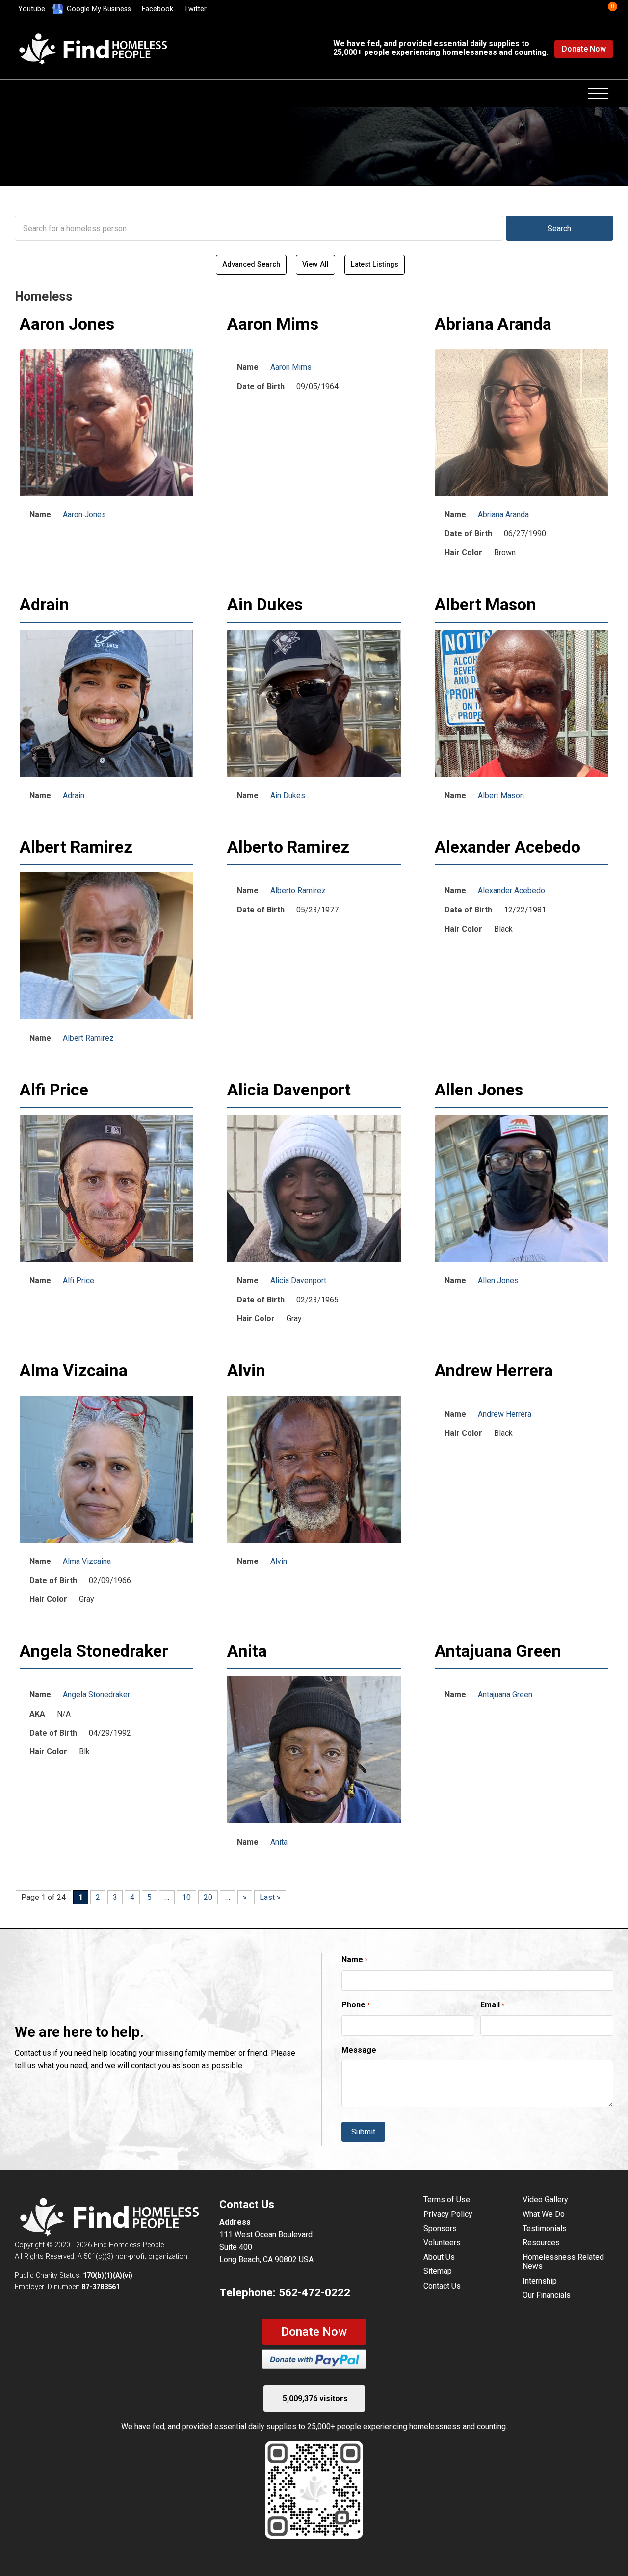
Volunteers (442, 2243)
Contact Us (442, 2286)
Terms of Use (447, 2199)
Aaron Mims (273, 324)
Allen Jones (479, 1090)
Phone (356, 2005)
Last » (270, 1897)
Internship (540, 2281)
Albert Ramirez (76, 847)
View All (315, 265)
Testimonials (545, 2228)
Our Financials (547, 2295)
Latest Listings (375, 265)
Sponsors (440, 2228)
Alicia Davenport (289, 1090)
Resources (541, 2243)
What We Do (544, 2214)
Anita (247, 1651)
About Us (439, 2257)
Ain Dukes (265, 604)
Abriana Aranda (493, 324)
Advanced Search (251, 265)
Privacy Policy (448, 2214)
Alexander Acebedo (508, 847)
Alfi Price (54, 1090)
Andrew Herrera (494, 1370)
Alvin (246, 1370)
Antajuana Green (498, 1651)
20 (208, 1897)
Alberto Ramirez (288, 847)
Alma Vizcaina (74, 1370)
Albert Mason (485, 604)
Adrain (44, 604)
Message (359, 2050)
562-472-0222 (314, 2292)
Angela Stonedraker (94, 1651)
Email (492, 2005)
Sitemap (438, 2271)
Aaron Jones (67, 324)
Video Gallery (545, 2199)
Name (354, 1960)
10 (186, 1897)
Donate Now (584, 49)
